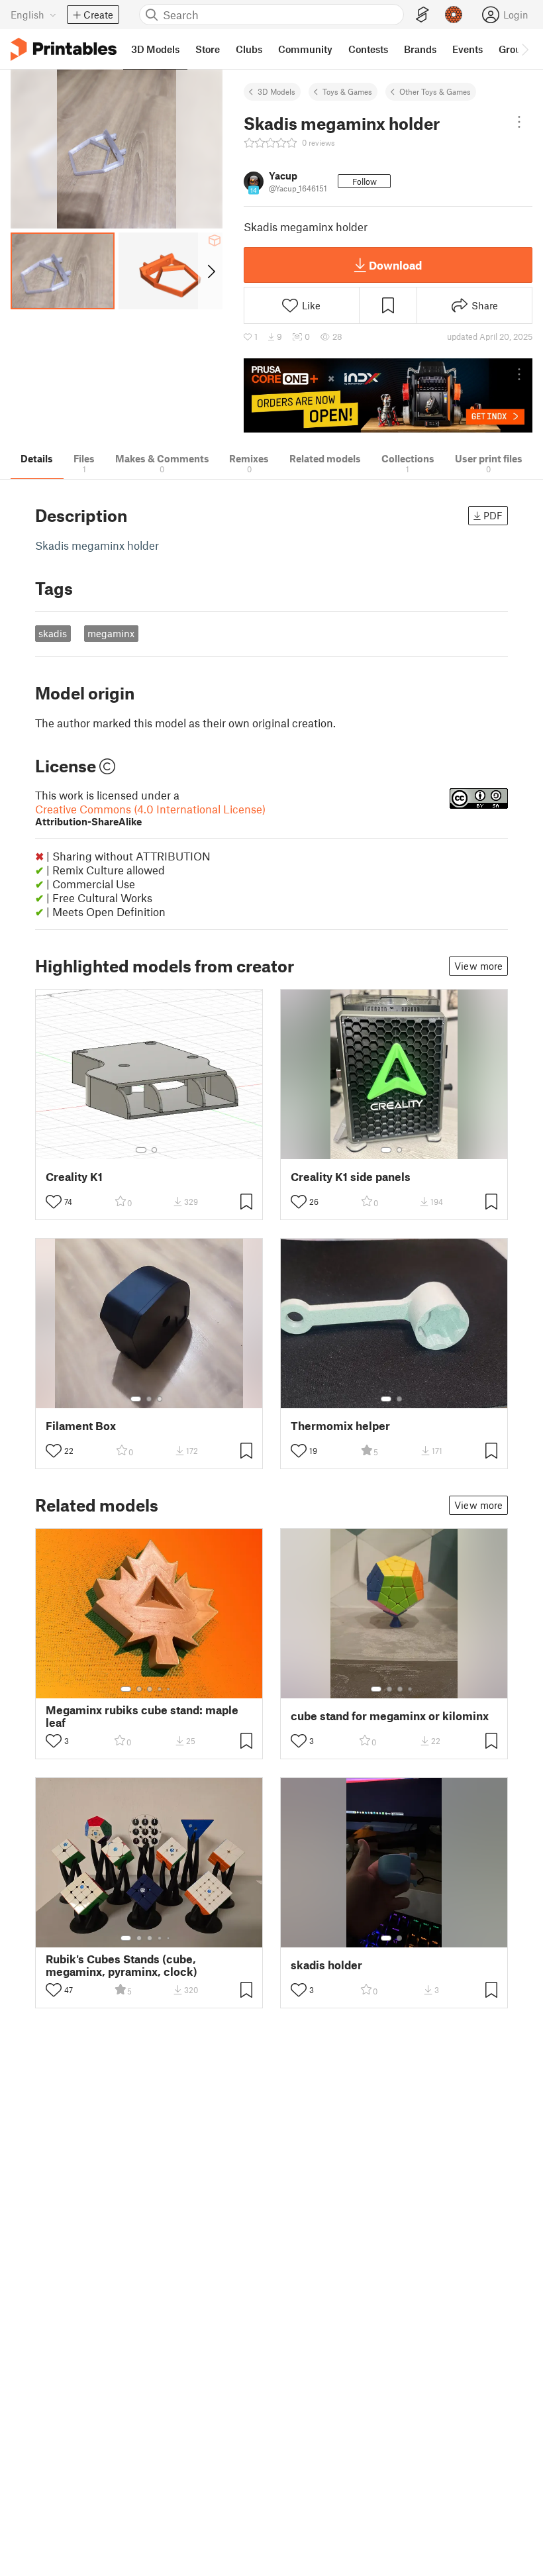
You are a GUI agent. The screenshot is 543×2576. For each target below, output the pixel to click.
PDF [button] (493, 515)
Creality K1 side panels (351, 1177)
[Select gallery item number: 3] (160, 1399)
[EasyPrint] (422, 15)
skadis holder (326, 1965)
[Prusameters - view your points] (454, 15)
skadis (53, 633)
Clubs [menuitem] (249, 49)
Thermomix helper (340, 1426)
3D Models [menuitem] (155, 49)
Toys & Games (347, 91)
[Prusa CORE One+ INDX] (388, 396)
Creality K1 (74, 1177)
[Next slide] (210, 271)
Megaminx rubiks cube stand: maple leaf (142, 1716)
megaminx (111, 633)
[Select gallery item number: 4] (160, 1689)
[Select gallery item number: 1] (141, 1150)
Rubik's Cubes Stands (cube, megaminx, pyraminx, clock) (122, 1965)
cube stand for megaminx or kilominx (390, 1716)
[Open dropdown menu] (519, 122)
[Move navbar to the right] (524, 49)
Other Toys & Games (435, 91)
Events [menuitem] (468, 49)
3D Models (276, 91)
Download (395, 265)
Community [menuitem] (305, 49)
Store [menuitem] (208, 49)
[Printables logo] (64, 49)
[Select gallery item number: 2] (154, 1150)
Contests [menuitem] (368, 49)
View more (478, 966)
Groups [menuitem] (515, 49)
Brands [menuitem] (420, 49)
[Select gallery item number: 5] (170, 1689)
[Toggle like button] (54, 1202)
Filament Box (81, 1426)
